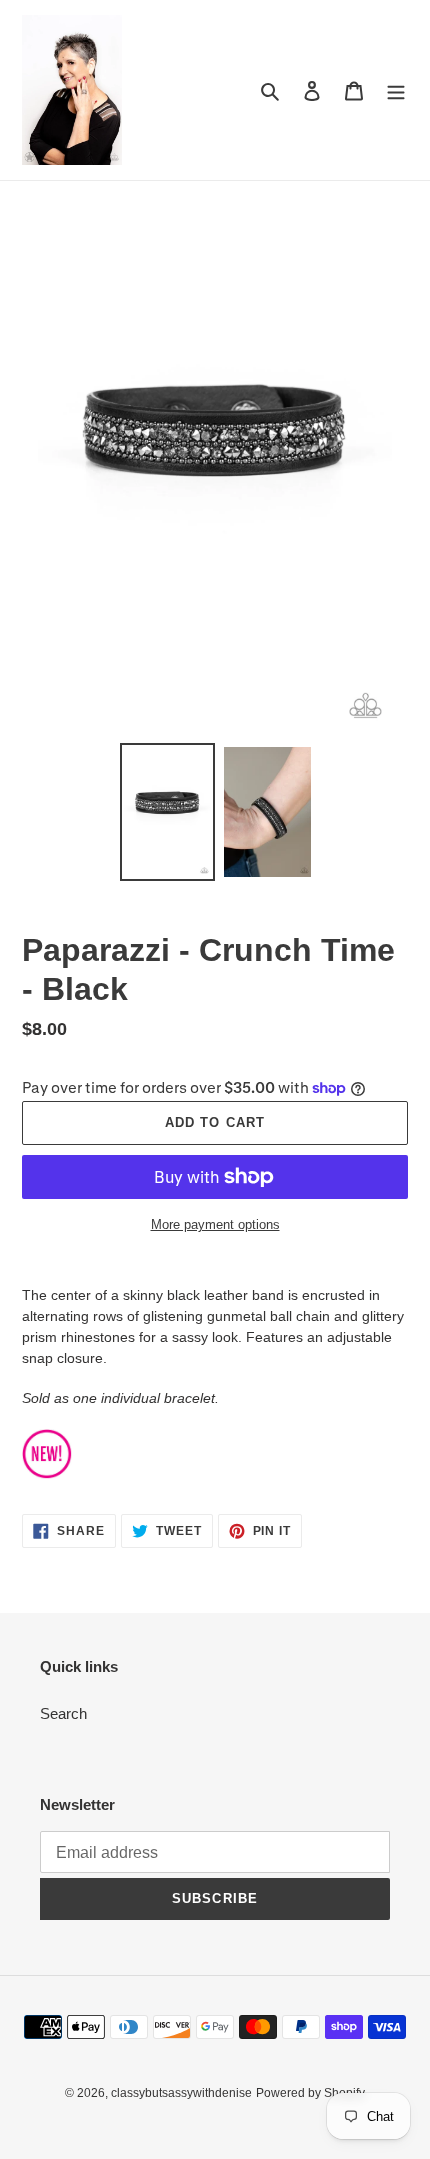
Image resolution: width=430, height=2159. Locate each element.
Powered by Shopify (310, 2093)
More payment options (215, 1224)
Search (63, 1713)
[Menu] (396, 90)
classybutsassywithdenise (181, 2093)
